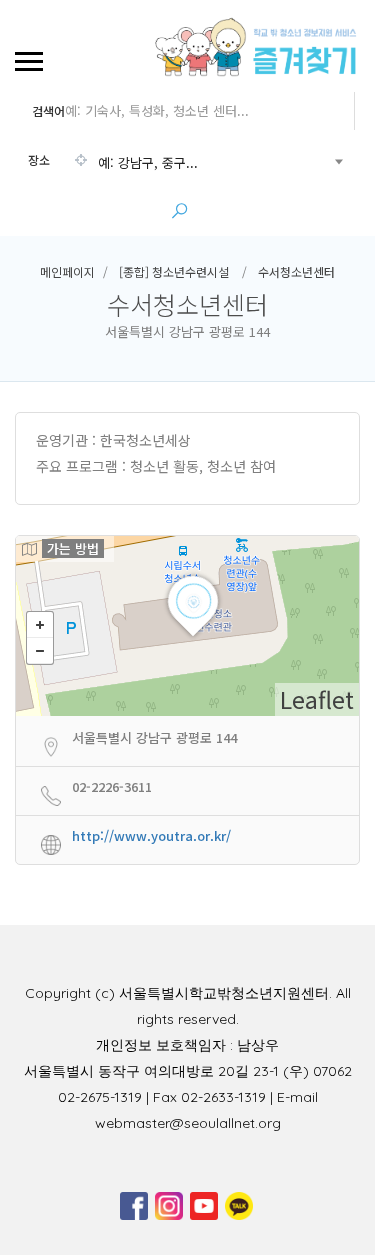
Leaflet (317, 699)
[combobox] (185, 163)
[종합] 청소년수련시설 (174, 271)
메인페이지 (67, 271)
